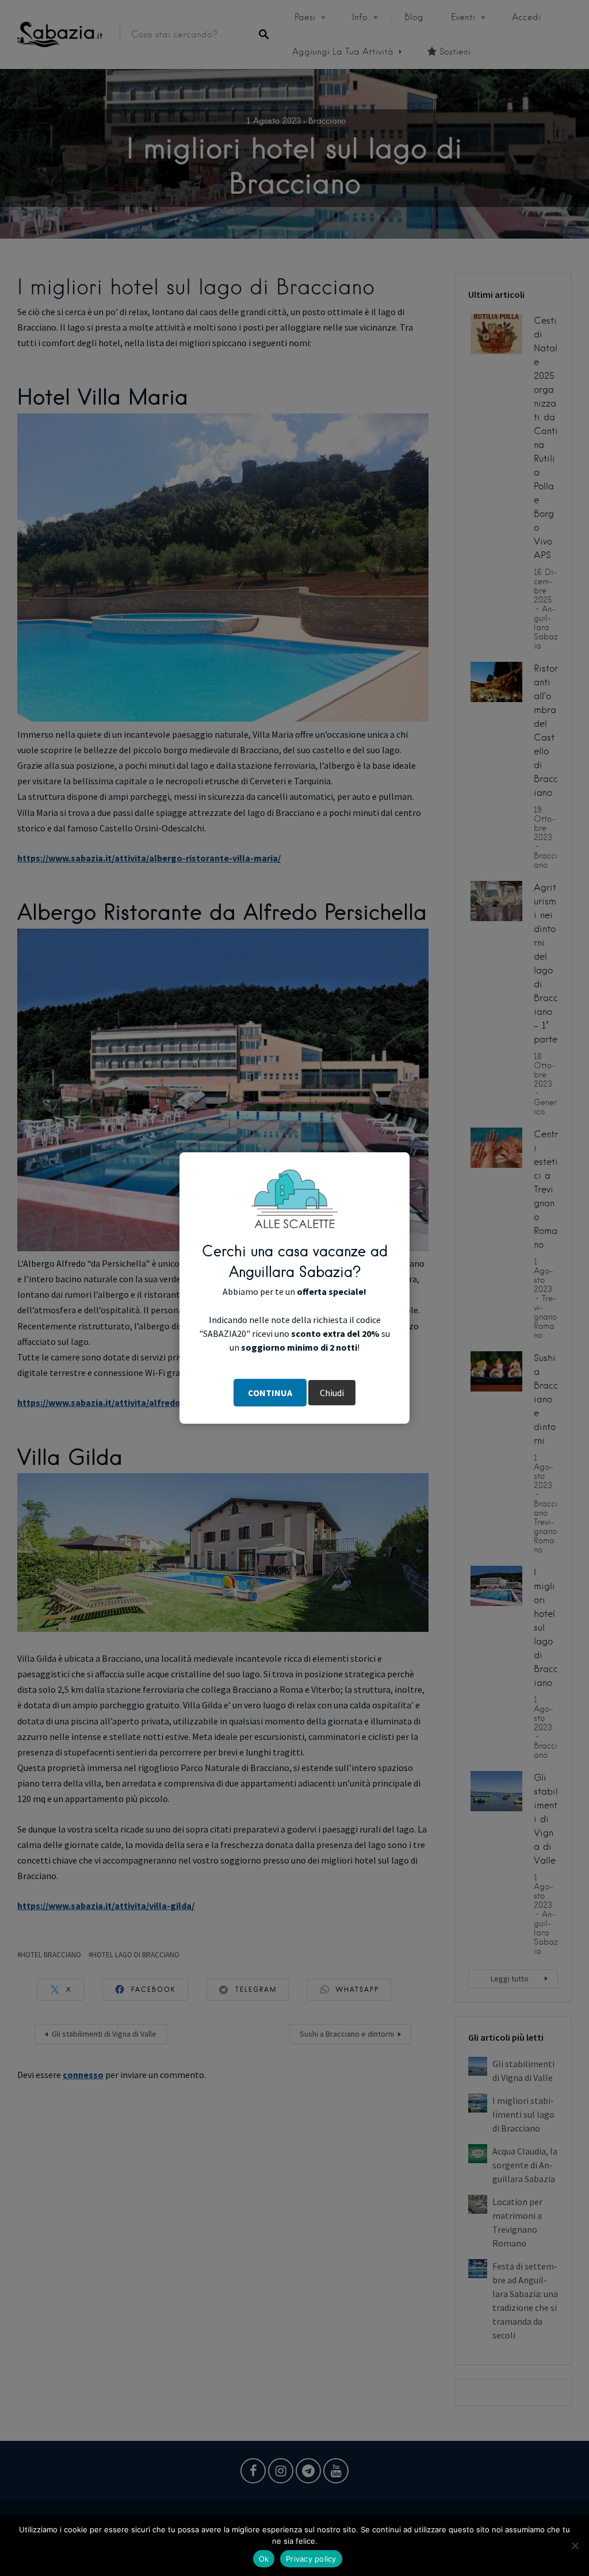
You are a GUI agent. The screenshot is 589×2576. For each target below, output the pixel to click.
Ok (264, 2559)
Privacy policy (311, 2559)
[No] (575, 2546)
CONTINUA (270, 1393)
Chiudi (332, 1393)
